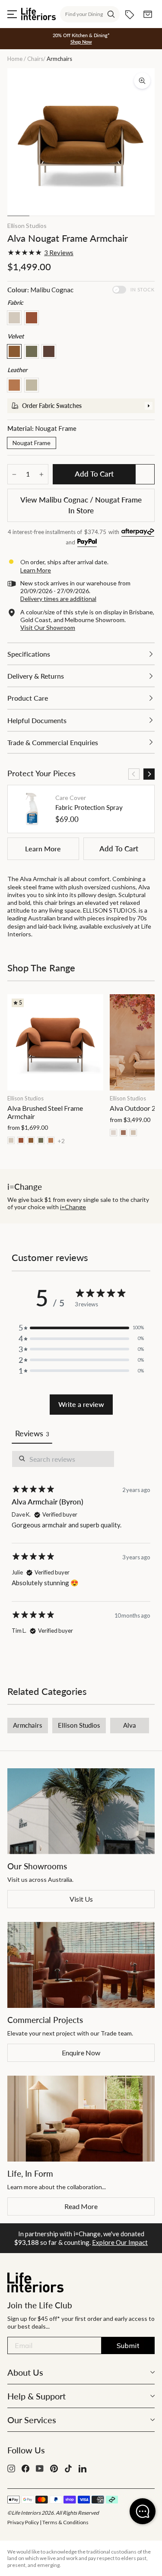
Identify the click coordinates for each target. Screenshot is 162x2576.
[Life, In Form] (81, 2119)
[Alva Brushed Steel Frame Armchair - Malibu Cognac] (31, 1140)
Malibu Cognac (14, 351)
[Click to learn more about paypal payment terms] (87, 543)
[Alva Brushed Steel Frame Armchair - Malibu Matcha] (41, 1140)
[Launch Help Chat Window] (143, 2511)
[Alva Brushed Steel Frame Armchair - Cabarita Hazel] (21, 1140)
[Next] (149, 774)
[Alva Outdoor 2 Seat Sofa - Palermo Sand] (113, 1133)
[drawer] (81, 406)
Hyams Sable (14, 318)
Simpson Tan (14, 385)
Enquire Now (81, 2053)
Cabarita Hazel (32, 318)
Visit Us (81, 1899)
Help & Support (37, 2396)
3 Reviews (59, 253)
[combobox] (90, 14)
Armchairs (28, 1725)
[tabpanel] (81, 1550)
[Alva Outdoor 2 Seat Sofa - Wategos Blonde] (133, 1133)
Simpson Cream (32, 385)
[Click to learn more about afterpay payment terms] (138, 533)
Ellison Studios (27, 226)
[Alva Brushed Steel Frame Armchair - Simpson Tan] (51, 1140)
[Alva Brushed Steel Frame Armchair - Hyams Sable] (11, 1140)
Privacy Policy (23, 2522)
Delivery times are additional (58, 599)
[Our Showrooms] (81, 1811)
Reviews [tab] (32, 1433)
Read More (81, 2206)
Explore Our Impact (120, 2242)
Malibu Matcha (32, 351)
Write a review (81, 1404)
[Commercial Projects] (81, 1965)
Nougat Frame (32, 443)
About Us (25, 2372)
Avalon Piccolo (49, 351)
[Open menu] (12, 14)
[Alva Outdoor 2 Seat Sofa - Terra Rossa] (123, 1133)
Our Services (32, 2420)
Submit (128, 2345)
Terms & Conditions (65, 2522)
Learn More (43, 849)
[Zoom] (142, 81)
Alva (130, 1725)
